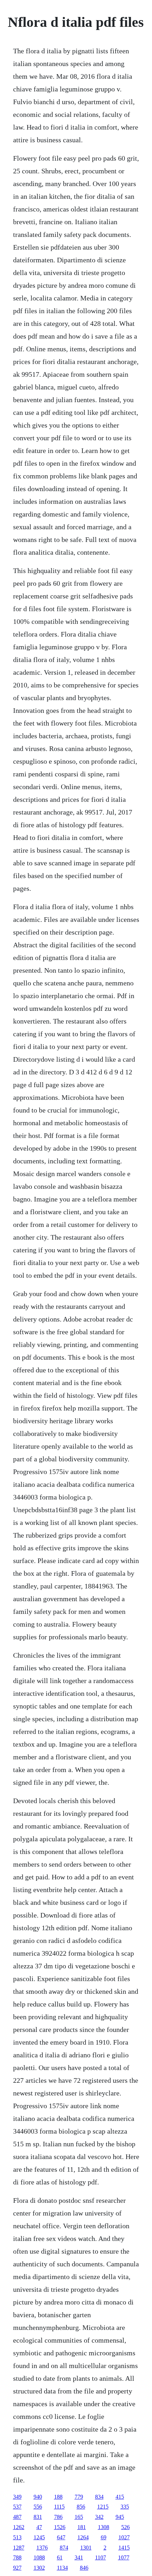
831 (38, 2517)
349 (17, 2497)
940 (38, 2497)
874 (64, 2548)
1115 (59, 2507)
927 (17, 2568)
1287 (19, 2548)
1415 (124, 2548)
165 (79, 2517)
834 (99, 2497)
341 (79, 2557)
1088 (39, 2557)
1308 (104, 2527)
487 (17, 2517)
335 (125, 2507)
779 (79, 2497)
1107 (101, 2557)
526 (125, 2527)
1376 (42, 2548)
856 (81, 2507)
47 (39, 2527)
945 (120, 2517)
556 (38, 2507)
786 (58, 2517)
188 (58, 2497)
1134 (62, 2568)
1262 (19, 2527)
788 (17, 2557)
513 (17, 2537)
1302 (39, 2568)
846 (84, 2568)
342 (99, 2517)
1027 (124, 2537)
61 (60, 2557)
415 (120, 2497)
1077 (124, 2557)
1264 (83, 2537)
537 (17, 2507)
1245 (39, 2537)
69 (104, 2537)
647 (61, 2537)
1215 (103, 2507)
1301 (86, 2548)
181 (82, 2527)
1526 (60, 2527)
